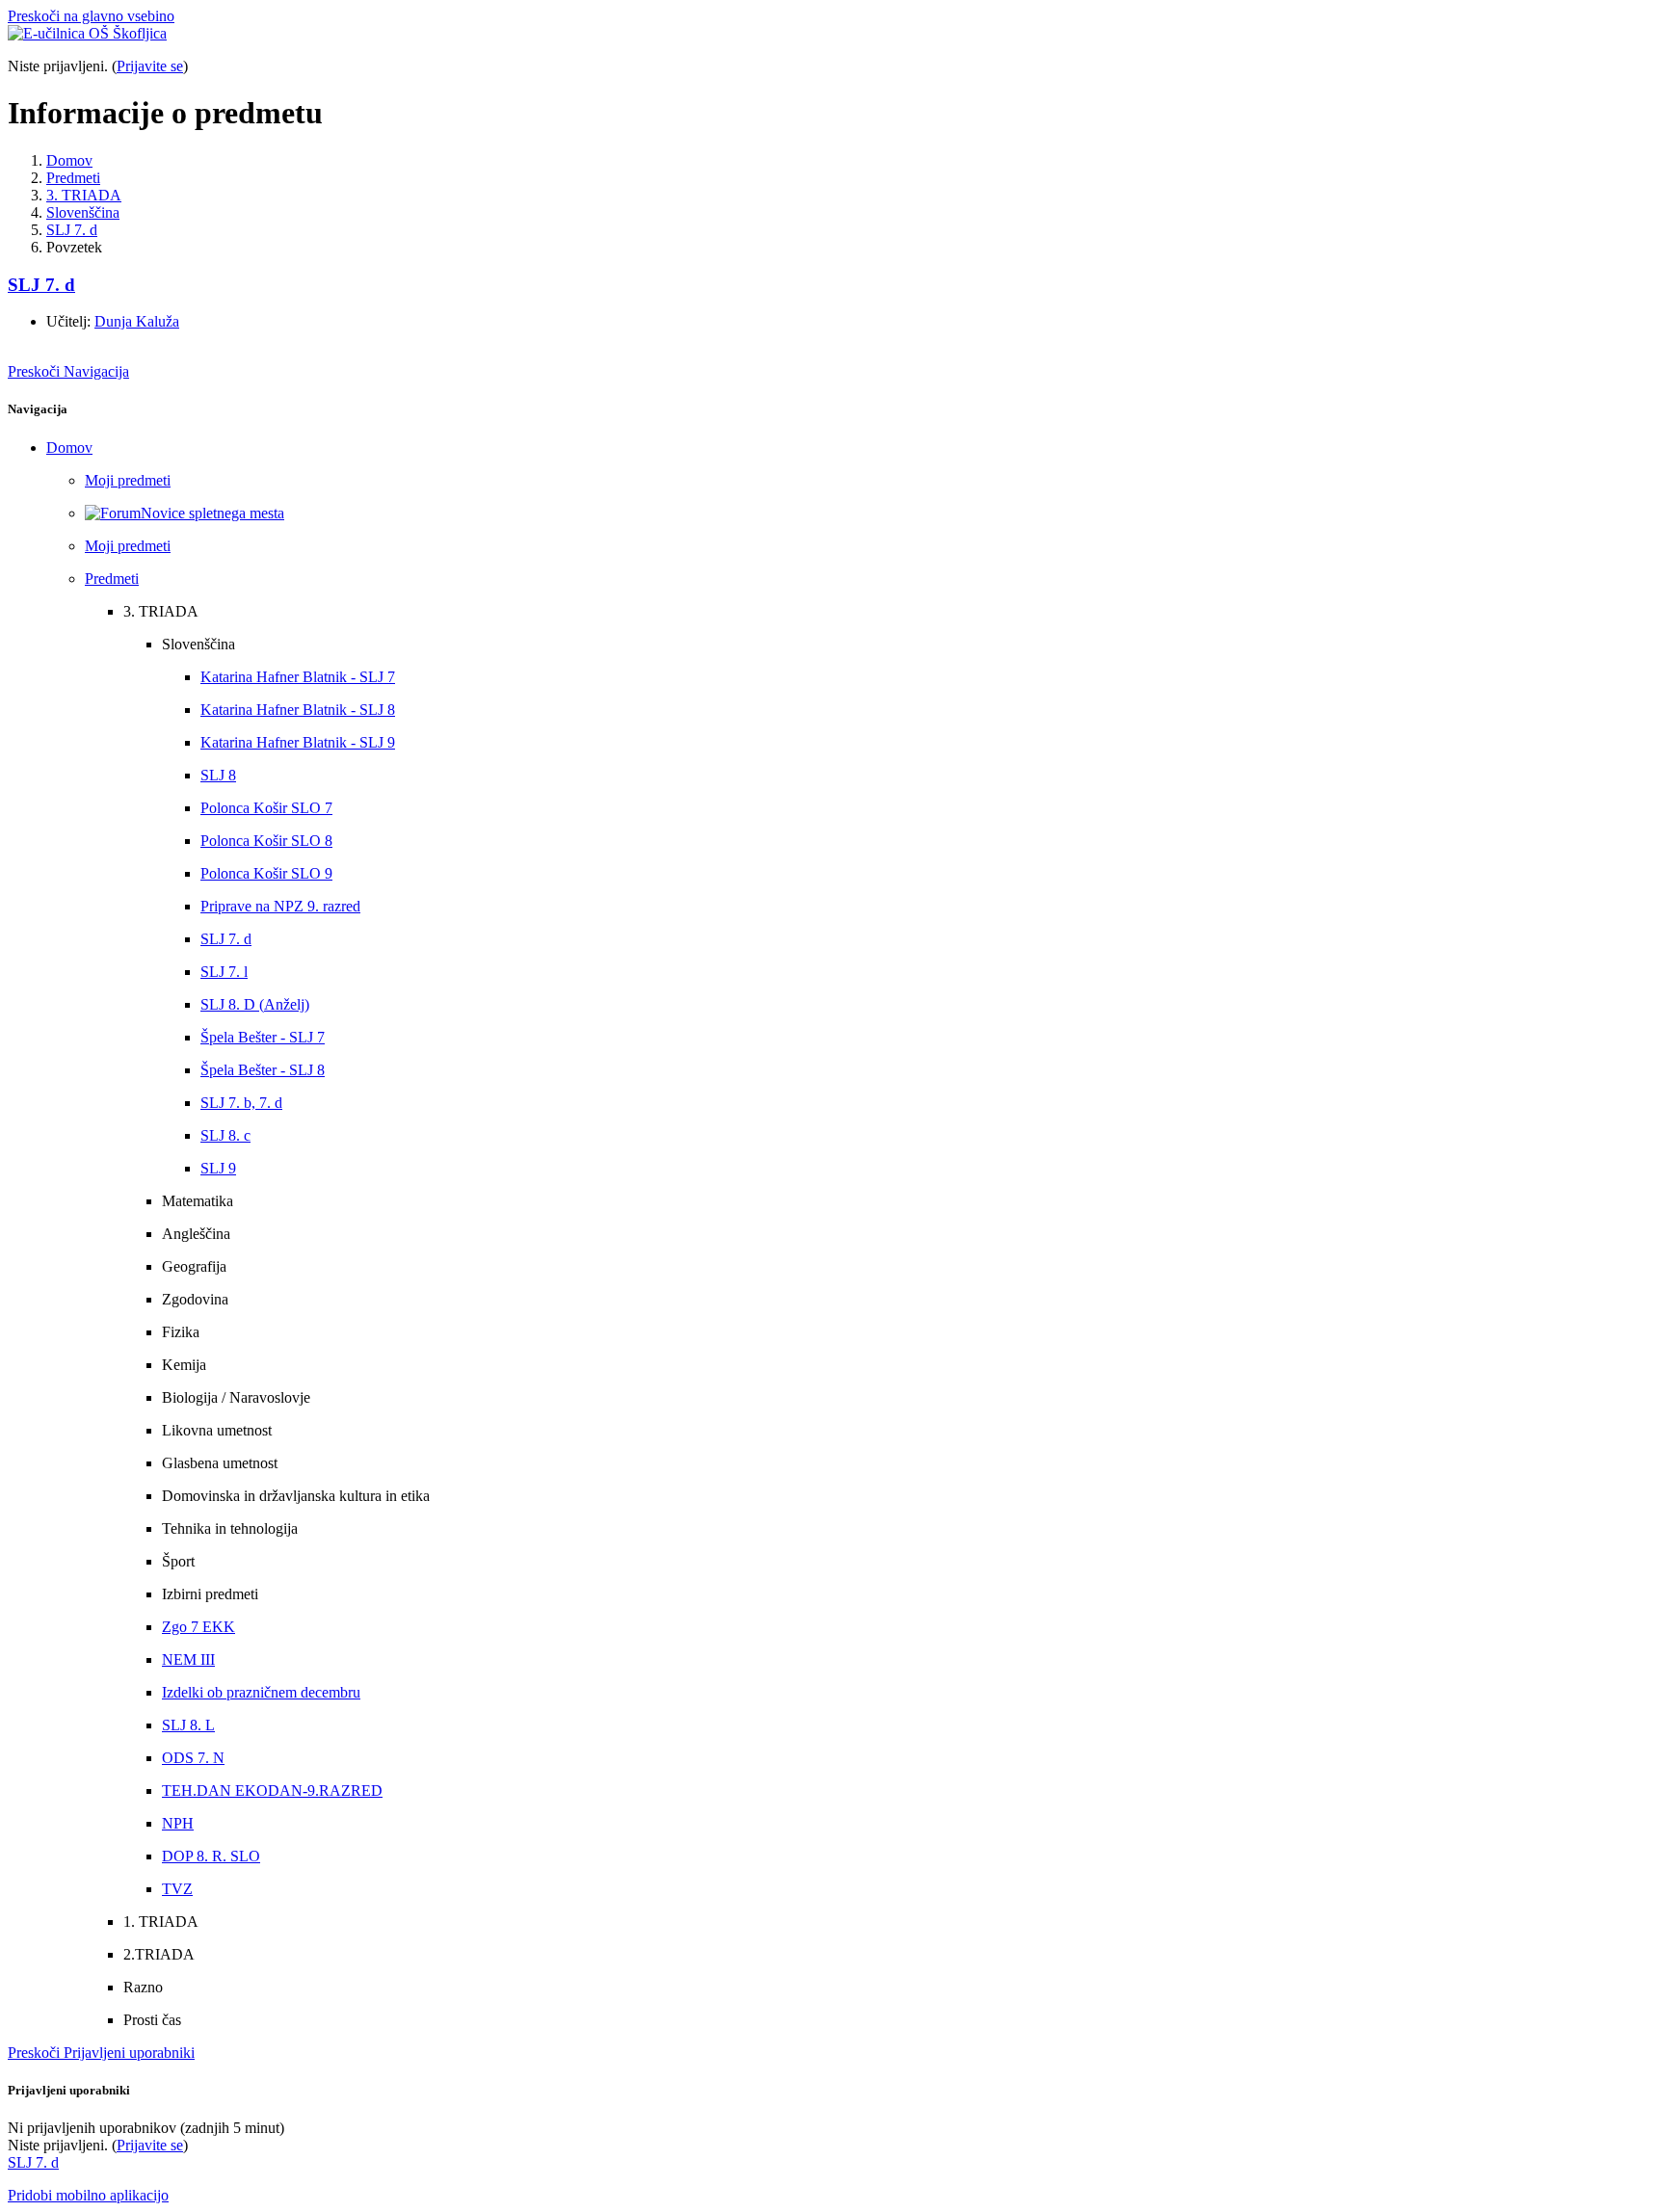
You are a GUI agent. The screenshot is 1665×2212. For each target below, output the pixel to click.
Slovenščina (83, 212)
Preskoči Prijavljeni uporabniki (101, 2053)
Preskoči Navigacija (68, 371)
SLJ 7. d (72, 230)
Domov (69, 160)
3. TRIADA (84, 195)
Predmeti (73, 178)
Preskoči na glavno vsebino (91, 16)
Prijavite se (150, 66)
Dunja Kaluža (137, 321)
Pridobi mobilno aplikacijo (88, 2195)
